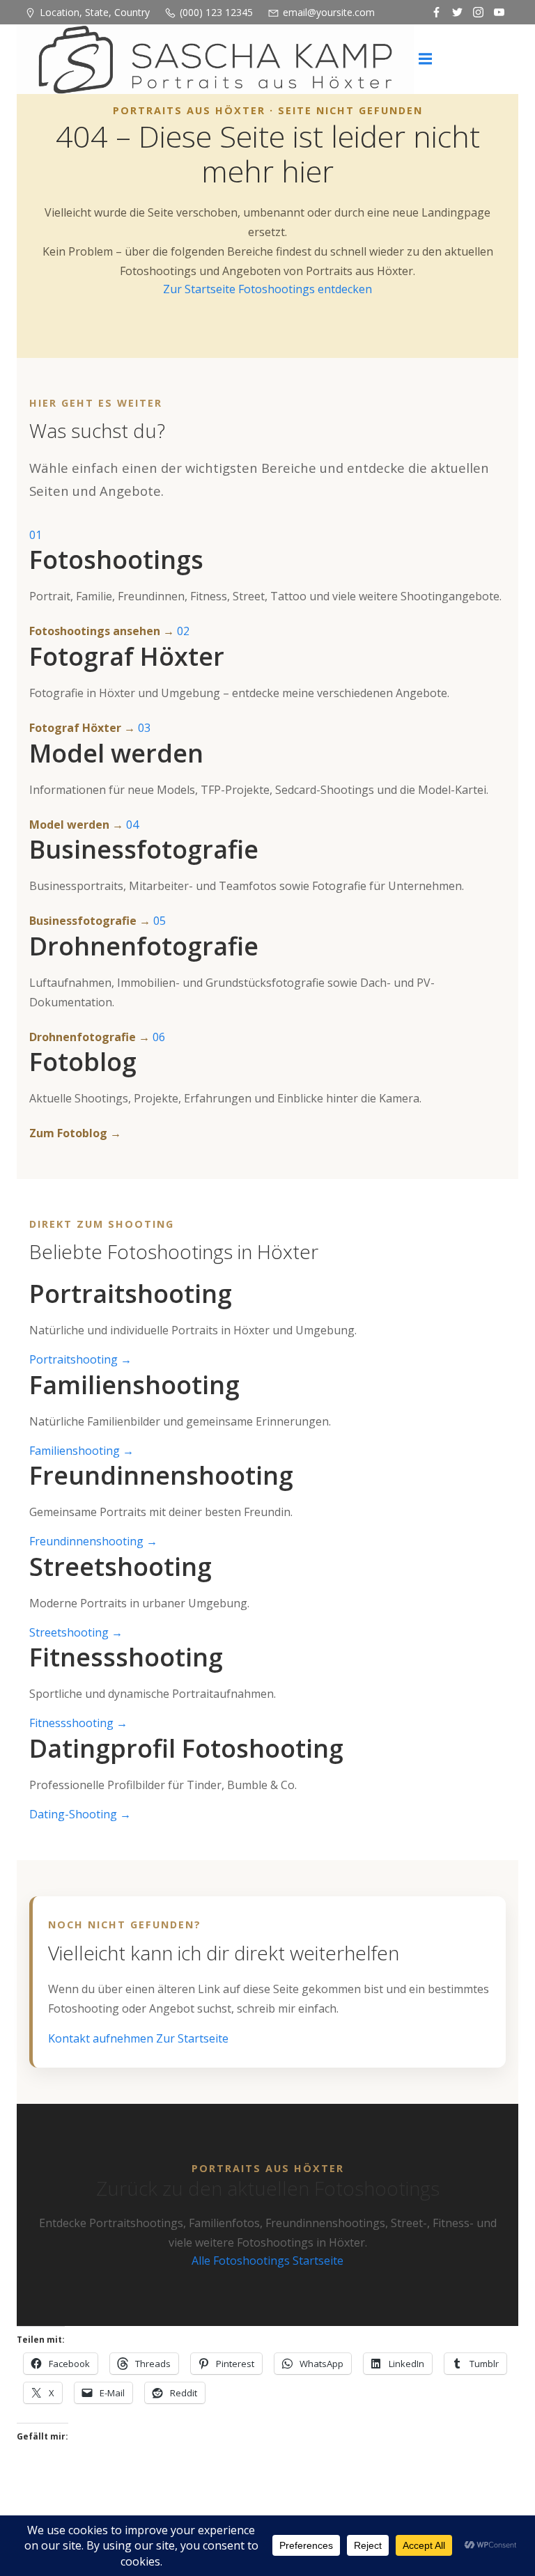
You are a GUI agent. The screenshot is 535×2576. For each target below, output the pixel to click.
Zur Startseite (201, 289)
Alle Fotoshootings (242, 2261)
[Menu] (426, 59)
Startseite (318, 2261)
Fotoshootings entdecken (305, 289)
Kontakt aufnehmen (102, 2038)
